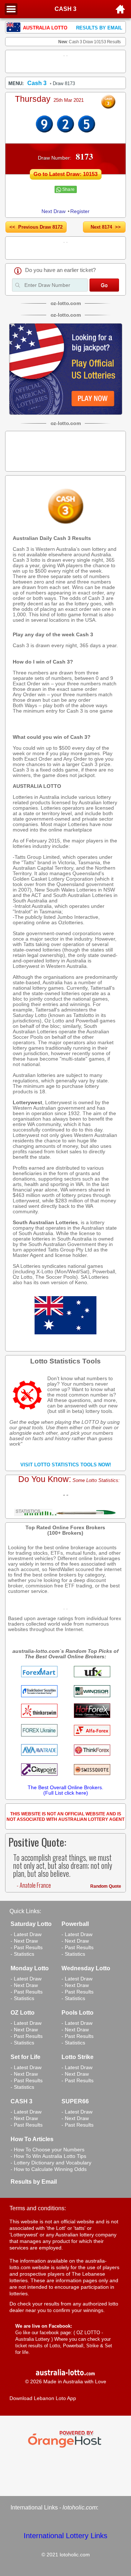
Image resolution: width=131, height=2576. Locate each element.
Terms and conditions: (38, 2208)
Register (80, 211)
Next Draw (53, 211)
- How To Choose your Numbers (47, 2150)
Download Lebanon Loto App (43, 2398)
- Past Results (27, 1947)
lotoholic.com (80, 2507)
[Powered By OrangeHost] (65, 2448)
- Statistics (22, 1954)
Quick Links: (25, 1911)
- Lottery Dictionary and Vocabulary (51, 2163)
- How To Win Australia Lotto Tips (48, 2156)
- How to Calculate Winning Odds (49, 2169)
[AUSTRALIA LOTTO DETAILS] (65, 131)
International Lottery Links (65, 2536)
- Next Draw (24, 1941)
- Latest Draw (26, 1934)
